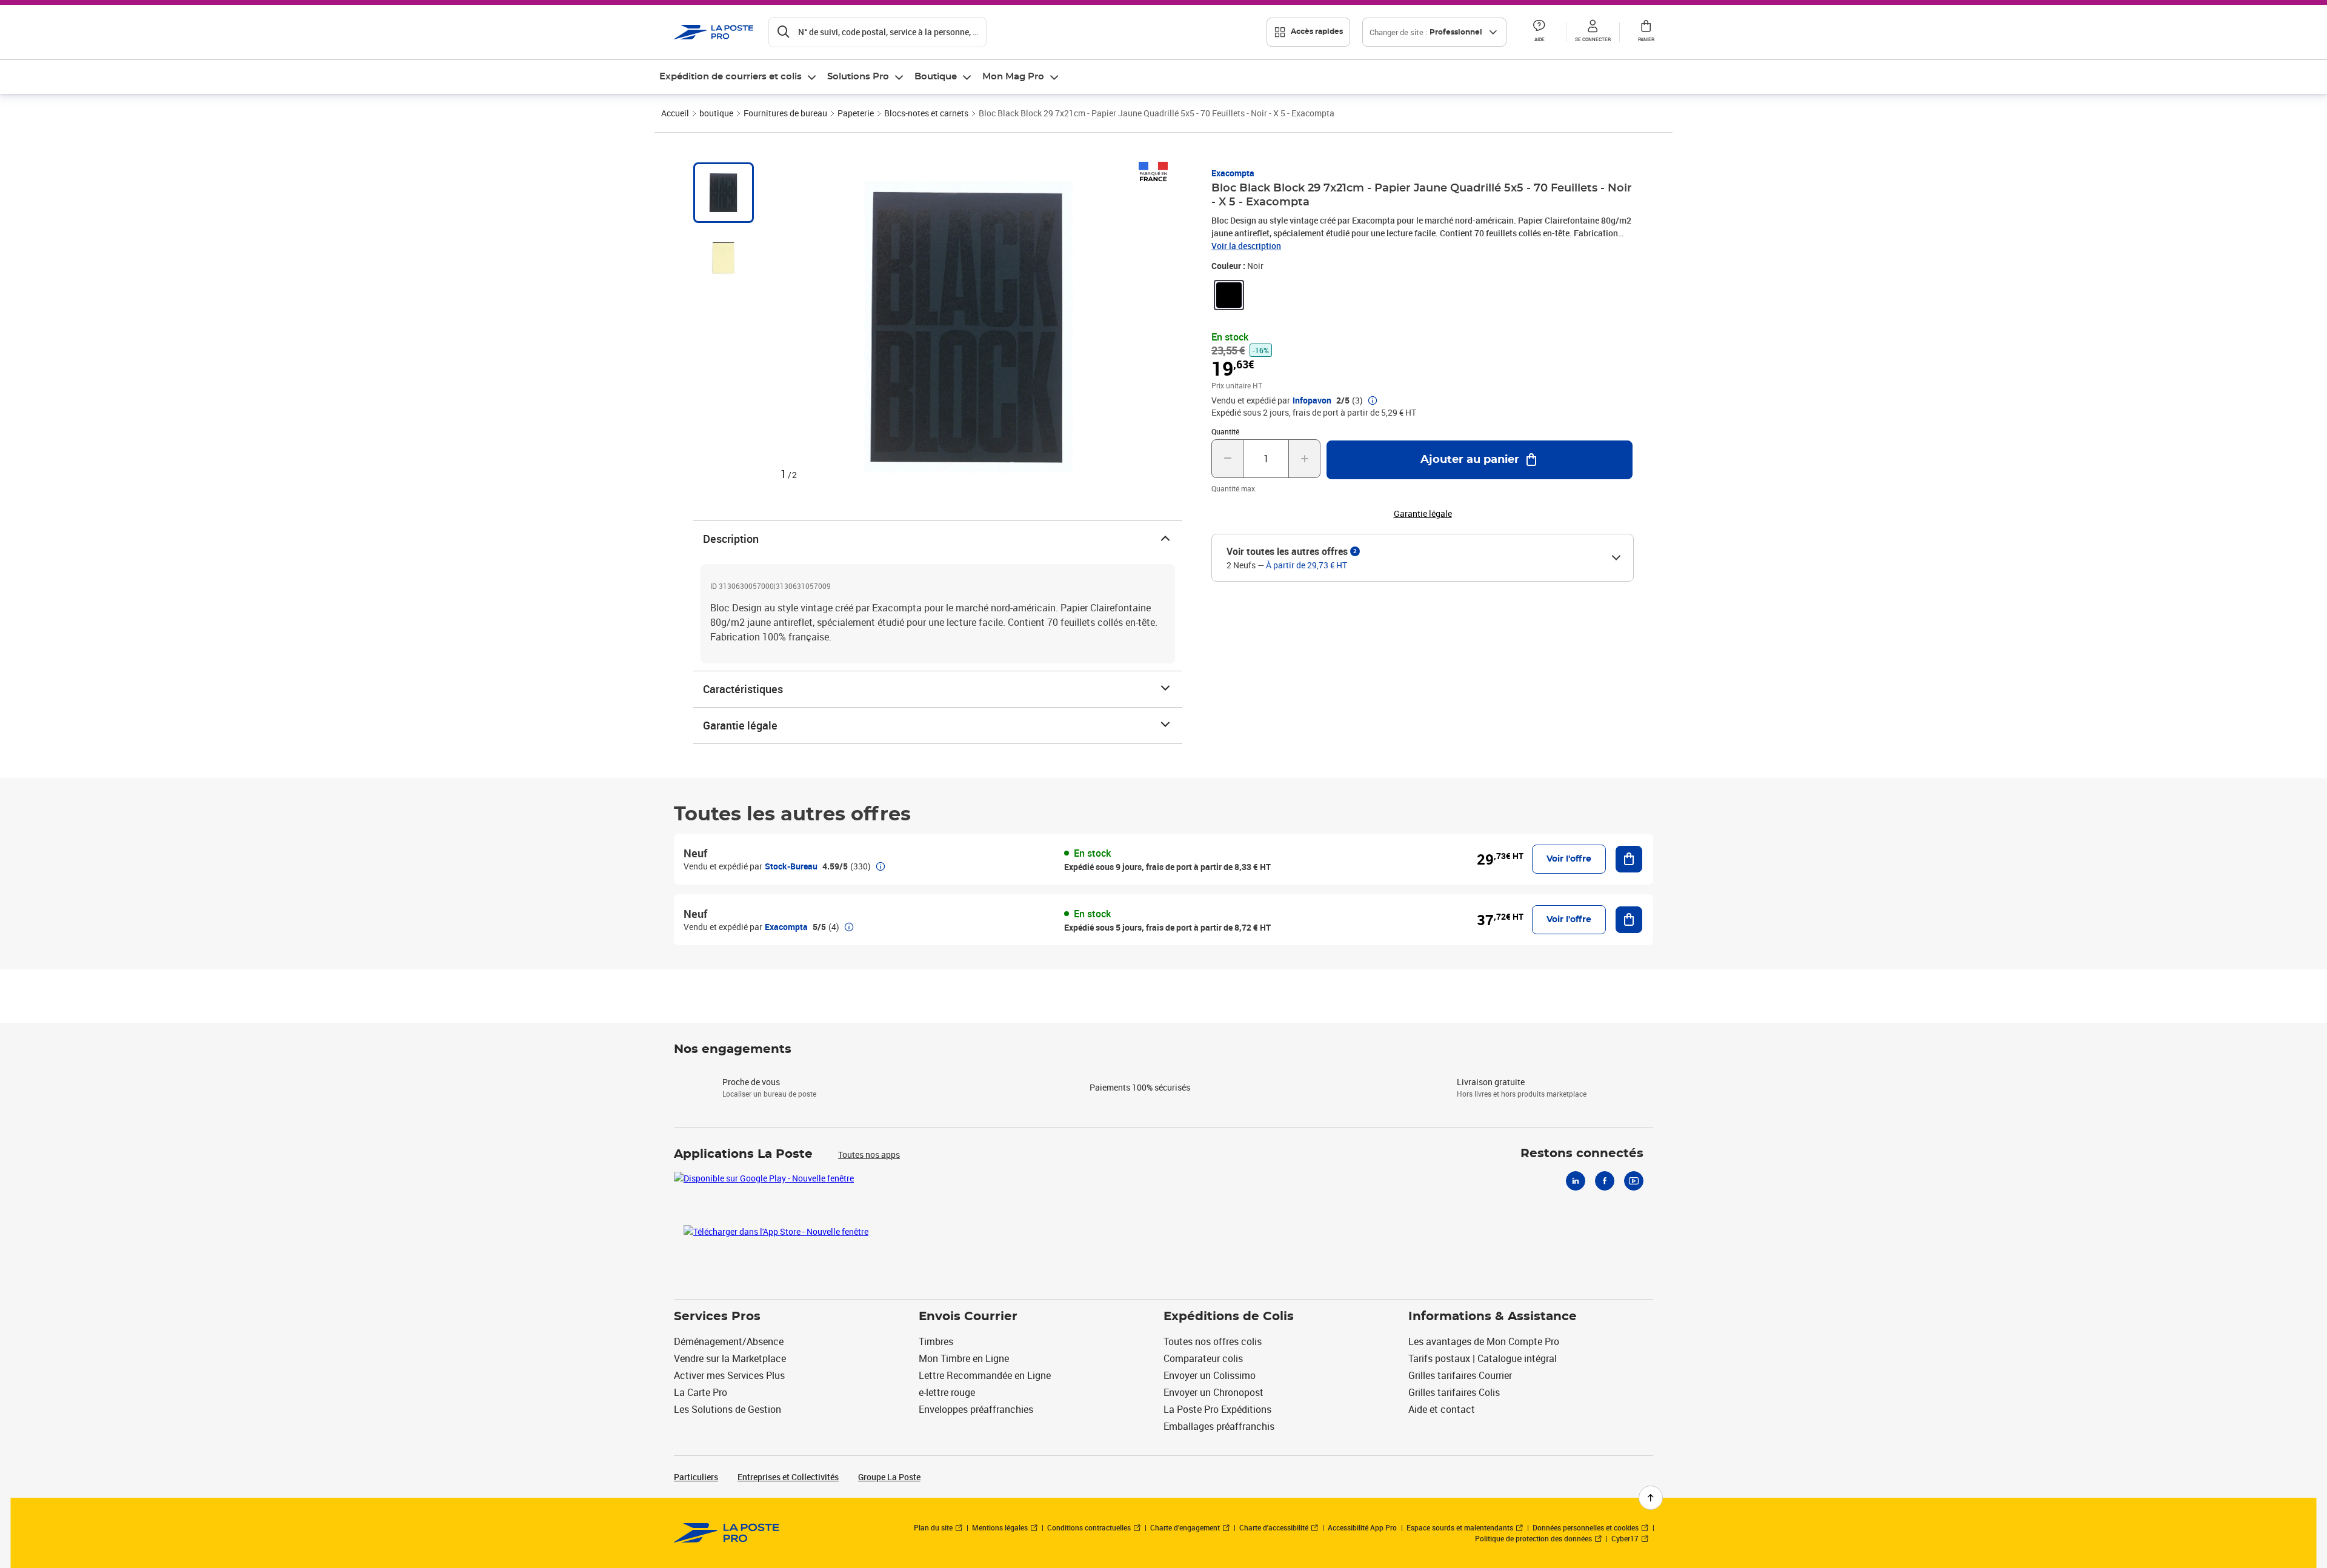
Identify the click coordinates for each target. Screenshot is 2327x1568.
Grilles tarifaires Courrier (1460, 1375)
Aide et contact (1442, 1409)
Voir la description (1246, 246)
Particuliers (696, 1477)
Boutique (936, 77)
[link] (1229, 295)
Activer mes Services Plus (729, 1375)
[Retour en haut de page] (1651, 1498)
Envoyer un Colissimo (1210, 1375)
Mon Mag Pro (1013, 77)
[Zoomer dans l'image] (968, 327)
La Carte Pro (701, 1392)
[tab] (724, 193)
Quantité (1225, 431)
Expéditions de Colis (1229, 1317)
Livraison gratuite (1491, 1082)
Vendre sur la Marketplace (730, 1358)
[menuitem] (738, 77)
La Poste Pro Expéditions (1217, 1409)
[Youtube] (1634, 1181)
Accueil (675, 113)
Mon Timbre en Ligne (964, 1358)
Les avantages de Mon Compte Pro (1484, 1341)
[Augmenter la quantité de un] (1304, 459)
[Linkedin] (1576, 1181)
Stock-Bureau (791, 866)
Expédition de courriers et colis (731, 77)
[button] (1539, 32)
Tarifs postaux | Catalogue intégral (1483, 1358)
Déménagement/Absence (729, 1341)
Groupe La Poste (889, 1477)
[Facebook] (1605, 1181)
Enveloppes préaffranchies (976, 1409)
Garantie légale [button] (1423, 514)
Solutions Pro (858, 77)
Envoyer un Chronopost (1213, 1392)
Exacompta (1233, 173)
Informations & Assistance (1493, 1317)
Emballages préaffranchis (1219, 1426)
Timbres (936, 1341)
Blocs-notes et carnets (926, 113)
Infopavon (1312, 400)
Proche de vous (751, 1082)
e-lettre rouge (947, 1392)
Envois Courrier (968, 1317)
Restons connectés (1582, 1154)
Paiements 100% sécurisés (1140, 1087)
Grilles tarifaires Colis (1454, 1392)
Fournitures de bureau (785, 113)
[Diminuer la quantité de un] (1227, 459)
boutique (716, 113)
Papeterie (856, 113)
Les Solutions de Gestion (727, 1409)
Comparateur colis (1203, 1358)
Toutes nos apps (869, 1154)
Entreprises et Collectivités (788, 1477)
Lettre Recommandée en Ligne (985, 1375)
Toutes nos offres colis (1213, 1341)
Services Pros (717, 1317)
